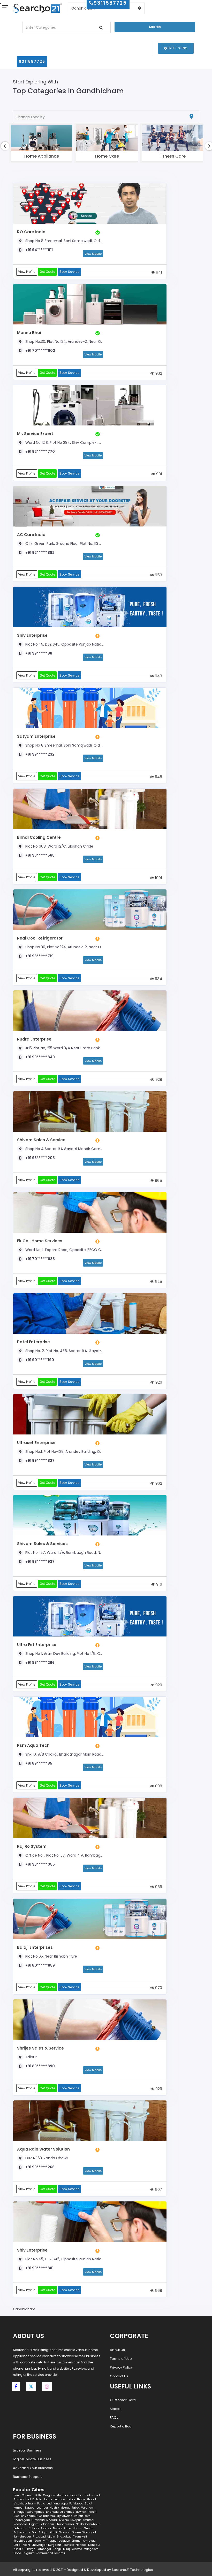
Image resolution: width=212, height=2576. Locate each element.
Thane (81, 2499)
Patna (41, 2504)
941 (158, 272)
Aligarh (34, 2524)
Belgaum (29, 2553)
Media (115, 2409)
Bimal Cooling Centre (39, 837)
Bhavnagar (39, 2545)
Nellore (58, 2528)
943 (158, 676)
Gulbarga (29, 2549)
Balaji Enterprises (35, 1947)
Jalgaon (65, 2541)
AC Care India (31, 535)
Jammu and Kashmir (51, 2553)
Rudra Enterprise (34, 1039)
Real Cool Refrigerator (40, 938)
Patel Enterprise (33, 1342)
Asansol (46, 2528)
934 (158, 979)
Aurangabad (36, 2512)
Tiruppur (52, 2541)
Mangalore (91, 2549)
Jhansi (78, 2528)
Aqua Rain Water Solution (43, 2149)
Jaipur (48, 2499)
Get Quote (47, 272)
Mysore (64, 2520)
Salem (77, 2532)
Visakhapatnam (25, 2504)
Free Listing (177, 48)
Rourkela (68, 2545)
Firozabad (39, 2537)
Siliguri (44, 2532)
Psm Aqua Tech (33, 1745)
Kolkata (37, 2499)
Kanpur (19, 2508)
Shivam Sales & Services (42, 1544)
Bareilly (40, 2541)
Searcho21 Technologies (132, 2570)
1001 (158, 878)
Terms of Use (121, 2359)
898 (158, 1786)
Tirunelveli (80, 2537)
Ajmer (68, 2528)
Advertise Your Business (33, 2468)
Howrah (81, 2512)
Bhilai (17, 2545)
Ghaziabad (64, 2537)
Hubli (53, 2532)
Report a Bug (121, 2426)
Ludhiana (53, 2504)
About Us (117, 2350)
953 (158, 575)
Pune (17, 2495)
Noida (80, 2524)
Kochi (26, 2545)
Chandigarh (22, 2520)
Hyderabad (92, 2495)
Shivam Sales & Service (41, 1140)
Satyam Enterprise (36, 736)
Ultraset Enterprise (36, 1443)
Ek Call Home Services (40, 1241)
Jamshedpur (22, 2537)
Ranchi (92, 2512)
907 (158, 2189)
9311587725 (32, 61)
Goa (35, 2532)
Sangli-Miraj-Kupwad (67, 2549)
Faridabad (76, 2504)
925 (158, 1281)
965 (158, 1180)
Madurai (52, 2520)
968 (158, 2290)
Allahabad (67, 2512)
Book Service (69, 272)
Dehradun (20, 2528)
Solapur (76, 2520)
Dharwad (65, 2532)
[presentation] (5, 146)
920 (158, 1685)
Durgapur (55, 2545)
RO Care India (31, 232)
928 (158, 1079)
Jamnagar (44, 2549)
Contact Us (119, 2376)
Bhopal (91, 2499)
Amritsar (88, 2520)
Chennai (28, 2495)
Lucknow (59, 2499)
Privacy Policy (121, 2367)
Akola (17, 2549)
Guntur (89, 2528)
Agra (65, 2504)
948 (158, 777)
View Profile (27, 272)
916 (159, 1584)
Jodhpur (43, 2508)
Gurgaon (49, 2495)
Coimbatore (47, 2516)
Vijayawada (64, 2516)
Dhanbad (52, 2512)
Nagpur (30, 2508)
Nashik (54, 2508)
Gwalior (19, 2516)
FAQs (114, 2418)
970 (158, 1988)
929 (158, 2089)
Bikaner (77, 2541)
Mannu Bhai (29, 333)
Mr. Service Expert (35, 434)
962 (158, 1483)
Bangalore (76, 2495)
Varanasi (87, 2508)
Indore (71, 2499)
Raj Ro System (32, 1846)
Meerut (65, 2508)
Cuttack (34, 2528)
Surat (89, 2504)
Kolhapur (94, 2545)
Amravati (89, 2541)
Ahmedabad (22, 2499)
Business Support (27, 2477)
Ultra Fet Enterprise (37, 1645)
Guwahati (38, 2520)
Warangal (89, 2532)
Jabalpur (31, 2516)
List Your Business (27, 2450)
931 (159, 474)
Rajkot (75, 2508)
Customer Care (123, 2400)
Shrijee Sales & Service (40, 2048)
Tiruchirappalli (24, 2541)
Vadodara (20, 2524)
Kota (88, 2516)
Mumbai (62, 2495)
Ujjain (51, 2537)
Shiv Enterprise (32, 635)
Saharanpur (22, 2532)
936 (158, 1887)
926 (158, 1382)
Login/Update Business (32, 2459)
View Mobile (93, 254)
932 (158, 373)
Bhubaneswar (65, 2524)
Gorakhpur (92, 2524)
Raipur (78, 2516)
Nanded (81, 2545)
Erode (17, 2553)
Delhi (38, 2495)
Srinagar (20, 2512)
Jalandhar (47, 2524)
